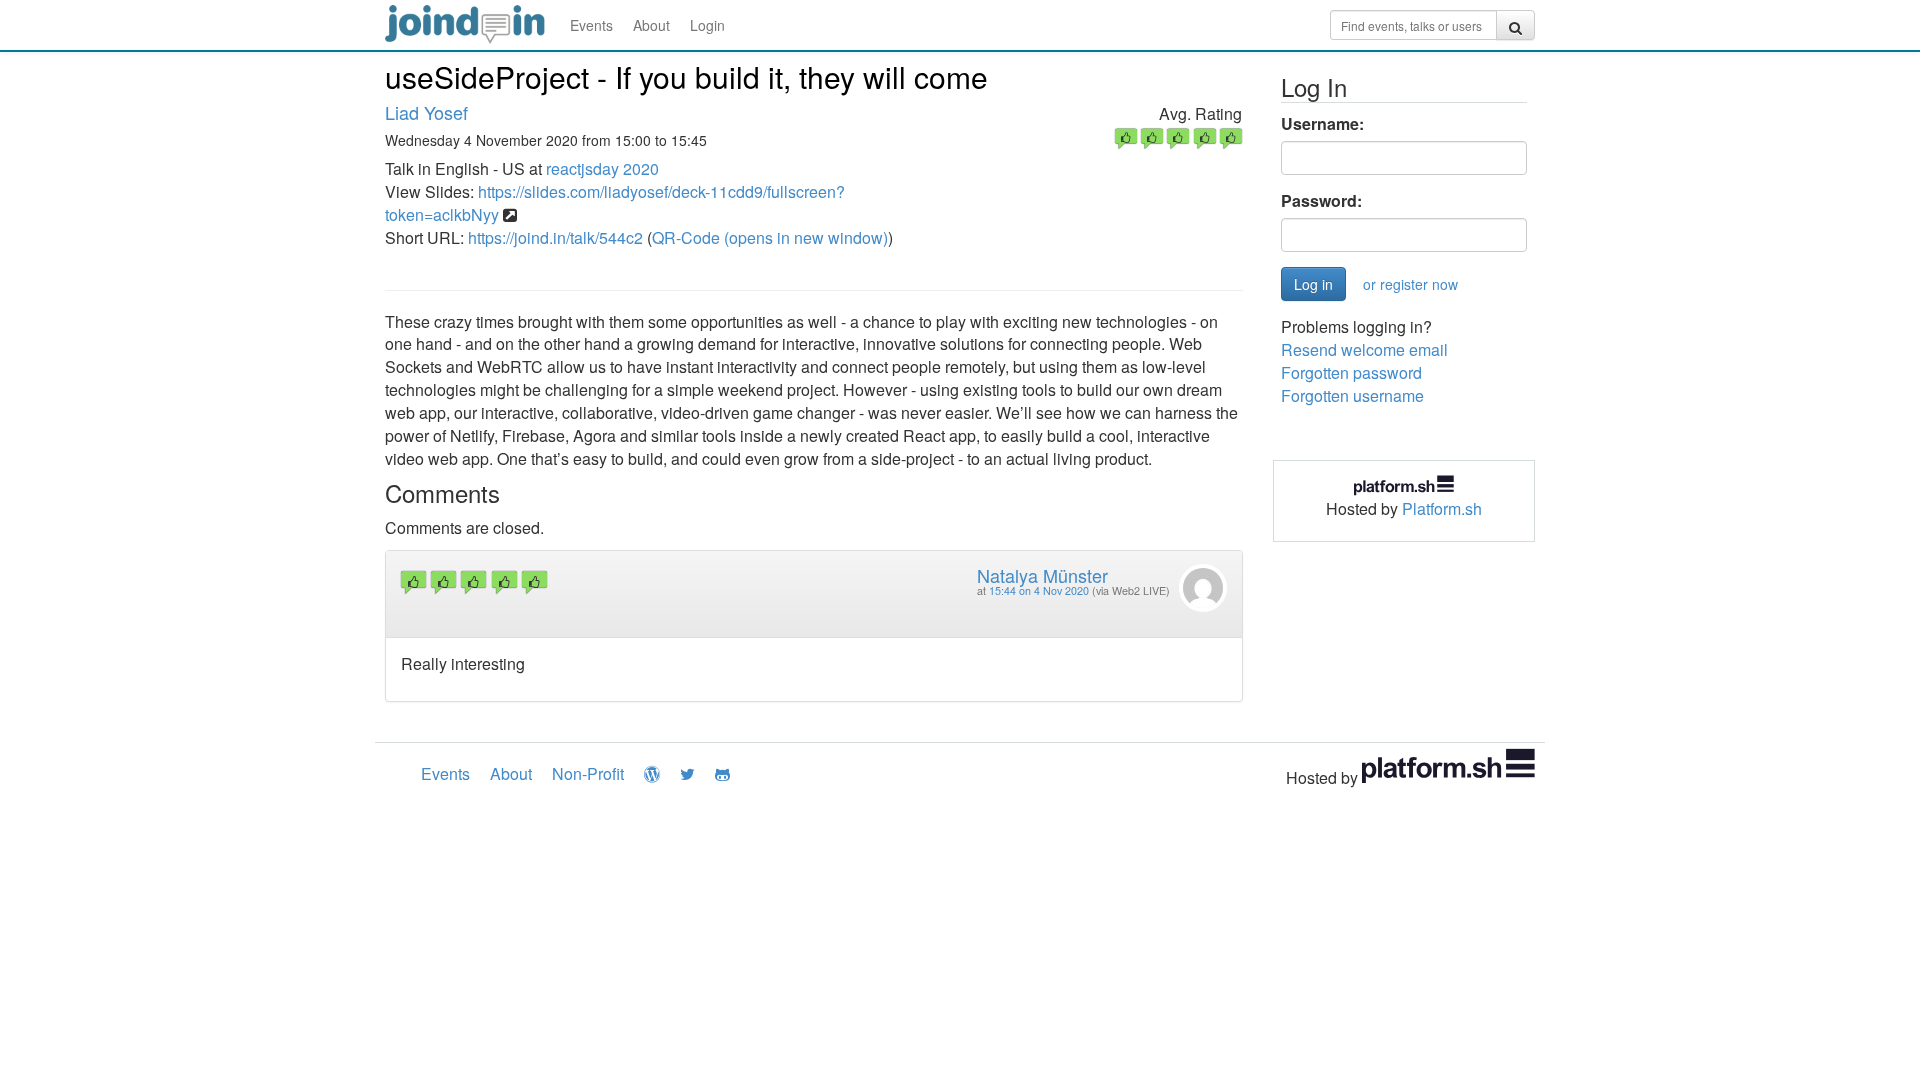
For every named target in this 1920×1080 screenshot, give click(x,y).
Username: (1322, 124)
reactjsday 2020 (602, 168)
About (651, 25)
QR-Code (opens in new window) (770, 237)
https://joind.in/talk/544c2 (555, 237)
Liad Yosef (426, 112)
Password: (1321, 201)
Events (591, 25)
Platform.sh (1442, 508)
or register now (1410, 284)
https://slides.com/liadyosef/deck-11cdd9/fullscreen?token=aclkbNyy (615, 203)
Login (707, 25)
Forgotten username (1352, 395)
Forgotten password (1351, 372)
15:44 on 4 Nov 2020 (1039, 590)
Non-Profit (588, 773)
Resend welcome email (1364, 349)
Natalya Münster (1042, 575)
